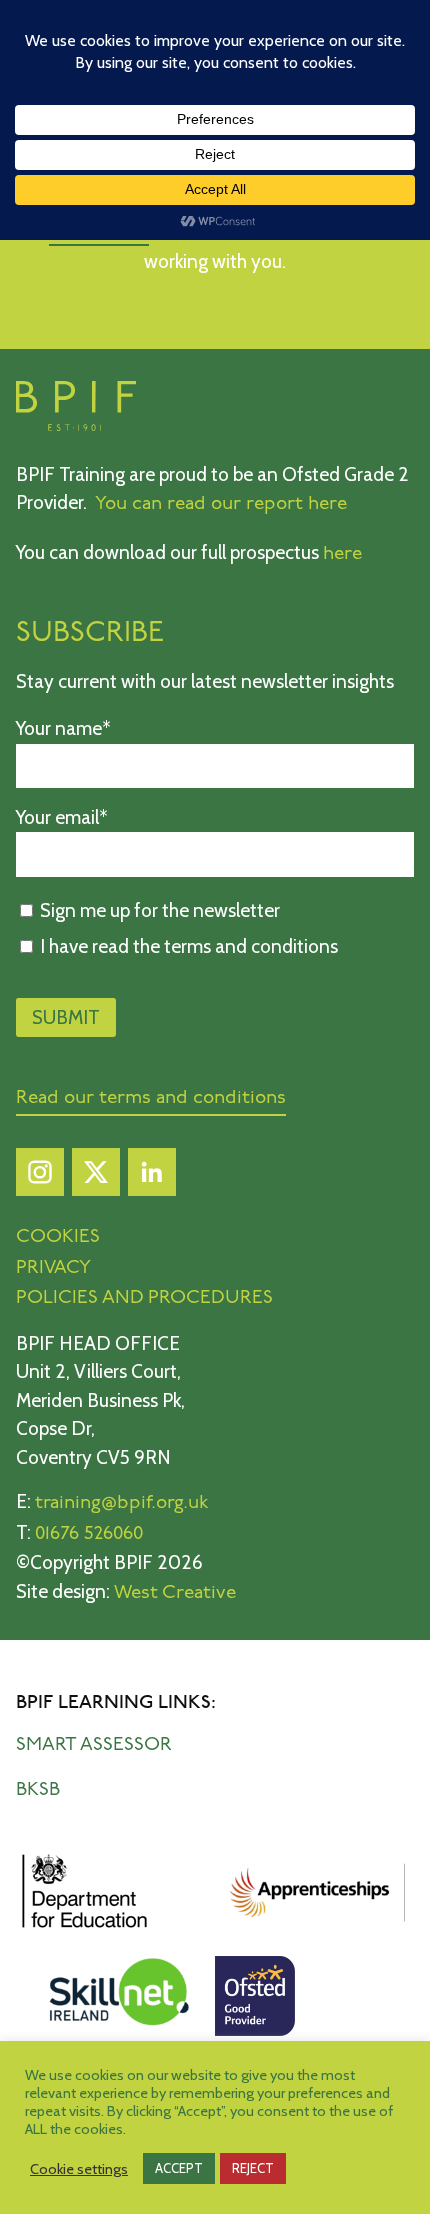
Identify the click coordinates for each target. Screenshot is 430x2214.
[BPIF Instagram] (40, 1177)
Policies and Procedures (144, 1298)
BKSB (38, 1790)
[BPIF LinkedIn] (152, 1177)
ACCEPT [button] (179, 2168)
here (342, 554)
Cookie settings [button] (79, 2169)
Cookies (58, 1237)
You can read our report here (221, 504)
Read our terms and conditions (151, 1098)
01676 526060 (89, 1534)
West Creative (175, 1593)
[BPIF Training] (76, 426)
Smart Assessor (94, 1745)
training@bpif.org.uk (122, 1503)
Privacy (53, 1268)
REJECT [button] (253, 2168)
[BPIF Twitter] (96, 1177)
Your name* (63, 728)
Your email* (62, 817)
